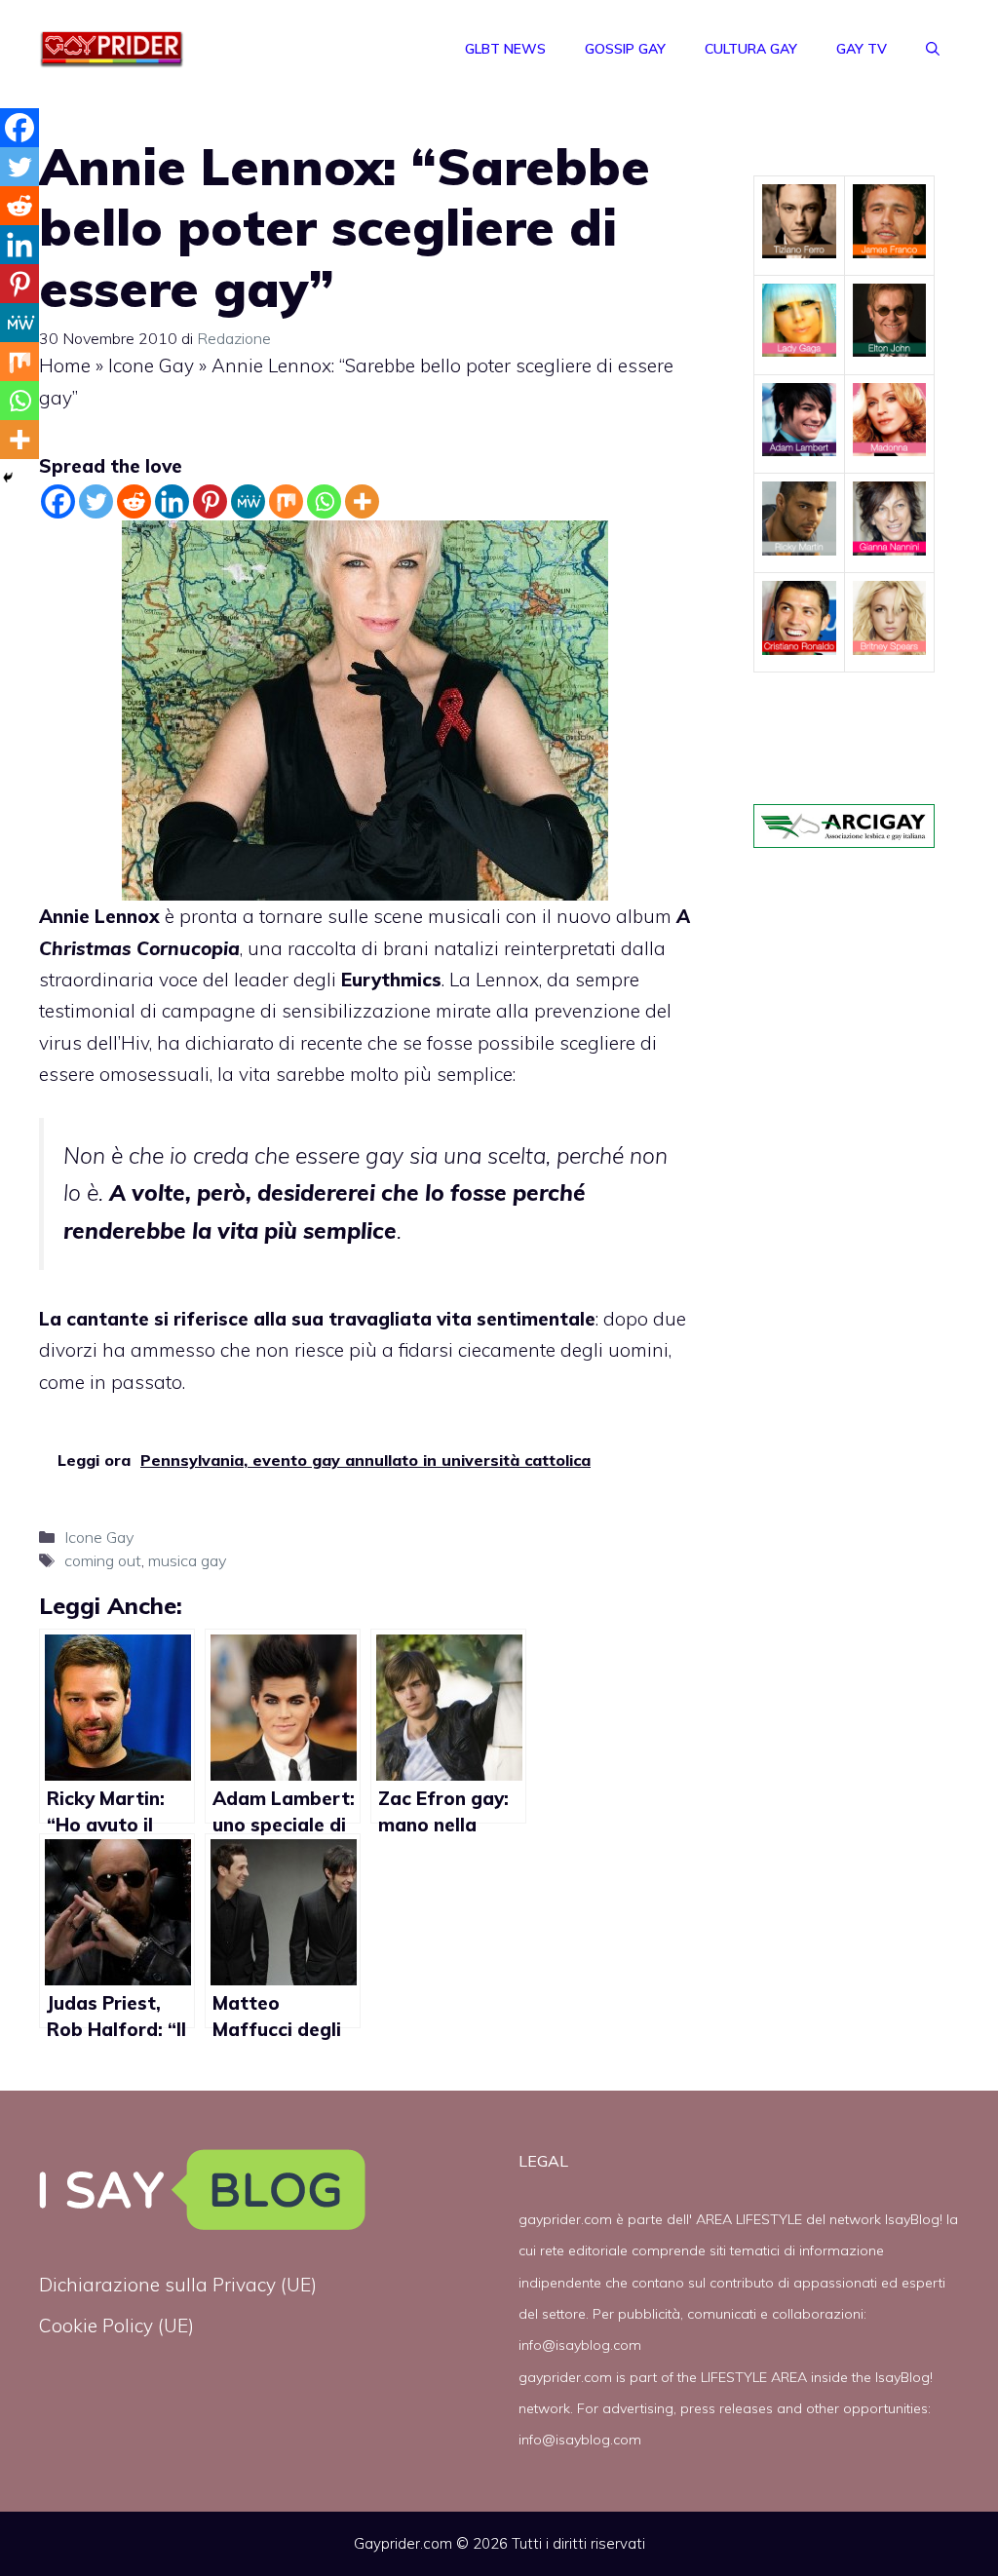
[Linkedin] (172, 501)
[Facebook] (58, 501)
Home (65, 365)
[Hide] (8, 478)
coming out (103, 1560)
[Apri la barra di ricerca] (933, 49)
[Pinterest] (210, 501)
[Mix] (286, 501)
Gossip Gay (625, 49)
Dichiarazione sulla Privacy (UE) (178, 2285)
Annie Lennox (99, 916)
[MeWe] (248, 501)
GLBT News (505, 49)
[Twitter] (96, 501)
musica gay (187, 1560)
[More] (362, 501)
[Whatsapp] (324, 501)
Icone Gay (151, 365)
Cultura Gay (751, 49)
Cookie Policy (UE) (116, 2326)
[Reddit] (134, 501)
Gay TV (862, 49)
